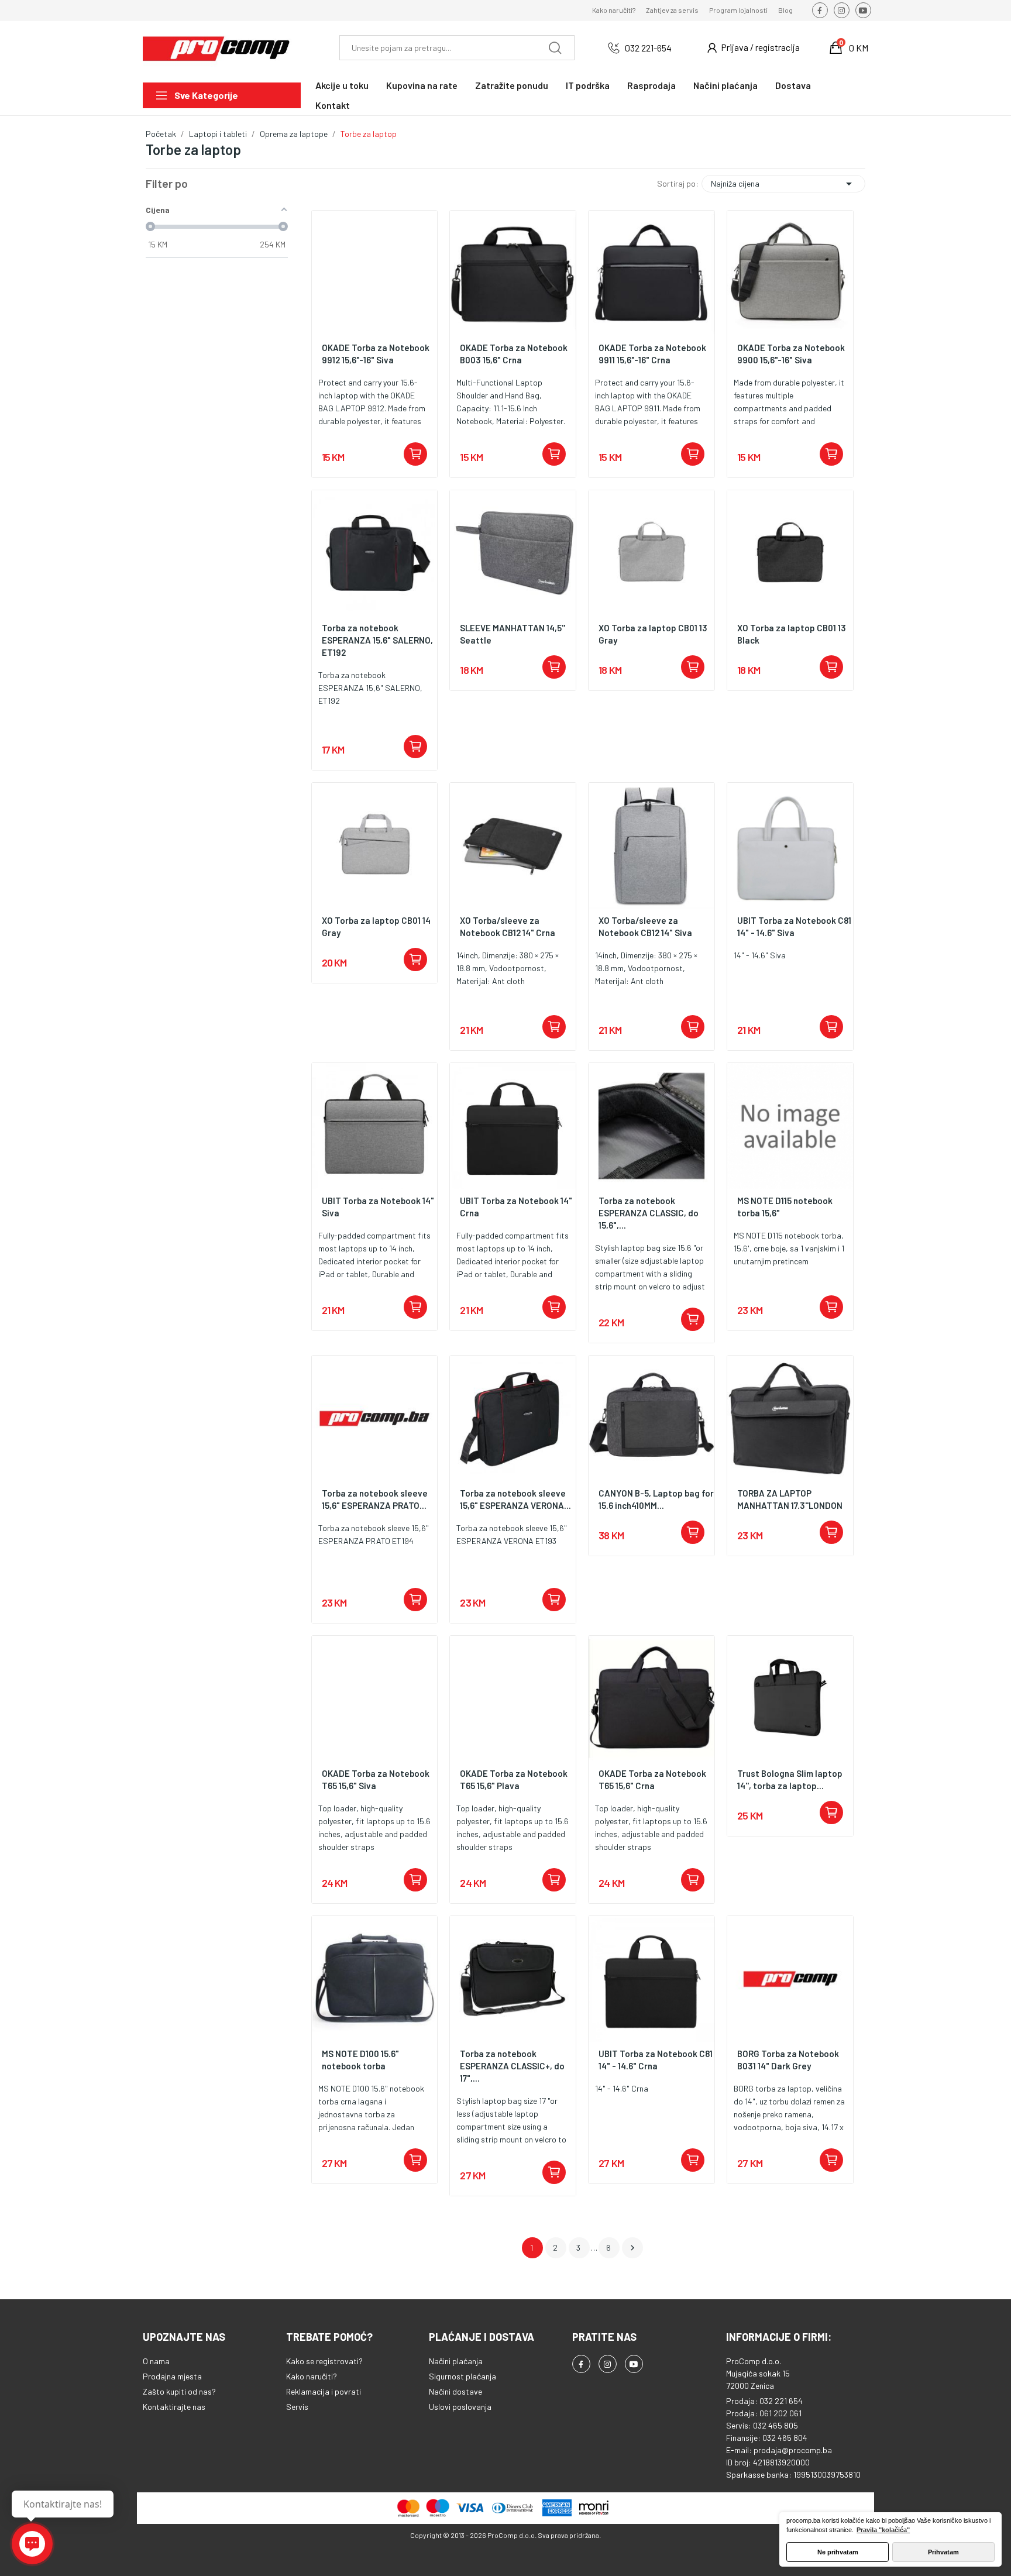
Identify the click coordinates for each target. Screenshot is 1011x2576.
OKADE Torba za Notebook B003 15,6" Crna (514, 354)
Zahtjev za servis (672, 10)
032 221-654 (648, 48)
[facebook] (820, 10)
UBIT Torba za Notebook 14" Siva (378, 1207)
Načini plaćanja (456, 2361)
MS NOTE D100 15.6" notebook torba (360, 2060)
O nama (156, 2361)
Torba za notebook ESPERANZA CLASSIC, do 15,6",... (649, 1213)
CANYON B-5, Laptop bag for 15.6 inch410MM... (656, 1499)
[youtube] (863, 10)
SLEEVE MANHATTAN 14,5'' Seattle (513, 634)
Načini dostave (455, 2391)
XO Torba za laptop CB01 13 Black (792, 634)
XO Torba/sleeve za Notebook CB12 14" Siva (645, 926)
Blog (785, 10)
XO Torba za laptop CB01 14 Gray (376, 926)
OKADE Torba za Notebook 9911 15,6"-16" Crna (652, 354)
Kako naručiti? (614, 10)
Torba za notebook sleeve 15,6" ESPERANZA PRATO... (375, 1499)
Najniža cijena (783, 184)
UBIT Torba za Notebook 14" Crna (516, 1207)
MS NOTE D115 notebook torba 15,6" (785, 1207)
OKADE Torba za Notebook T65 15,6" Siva (376, 1779)
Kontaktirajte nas (174, 2407)
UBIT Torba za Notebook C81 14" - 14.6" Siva (794, 926)
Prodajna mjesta (172, 2376)
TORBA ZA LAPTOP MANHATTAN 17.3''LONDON (790, 1499)
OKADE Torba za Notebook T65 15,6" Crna (652, 1779)
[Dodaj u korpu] (415, 454)
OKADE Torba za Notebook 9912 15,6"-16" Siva (376, 354)
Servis (297, 2407)
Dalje (632, 2248)
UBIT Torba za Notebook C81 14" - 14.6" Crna (656, 2060)
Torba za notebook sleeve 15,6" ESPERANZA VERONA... (515, 1499)
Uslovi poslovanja (460, 2407)
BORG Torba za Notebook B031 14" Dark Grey (788, 2060)
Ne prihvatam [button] (838, 2552)
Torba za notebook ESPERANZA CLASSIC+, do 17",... (512, 2066)
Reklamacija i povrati (324, 2391)
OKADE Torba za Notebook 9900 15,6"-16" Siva (791, 354)
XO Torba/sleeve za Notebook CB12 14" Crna (508, 926)
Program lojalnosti (738, 10)
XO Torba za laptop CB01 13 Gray (653, 634)
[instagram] (842, 10)
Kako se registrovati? (324, 2361)
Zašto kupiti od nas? (179, 2391)
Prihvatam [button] (943, 2552)
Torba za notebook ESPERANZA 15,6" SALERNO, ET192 (377, 640)
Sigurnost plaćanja (462, 2376)
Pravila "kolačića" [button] (883, 2530)
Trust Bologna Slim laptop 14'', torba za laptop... (790, 1779)
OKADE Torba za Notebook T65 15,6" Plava (514, 1779)
